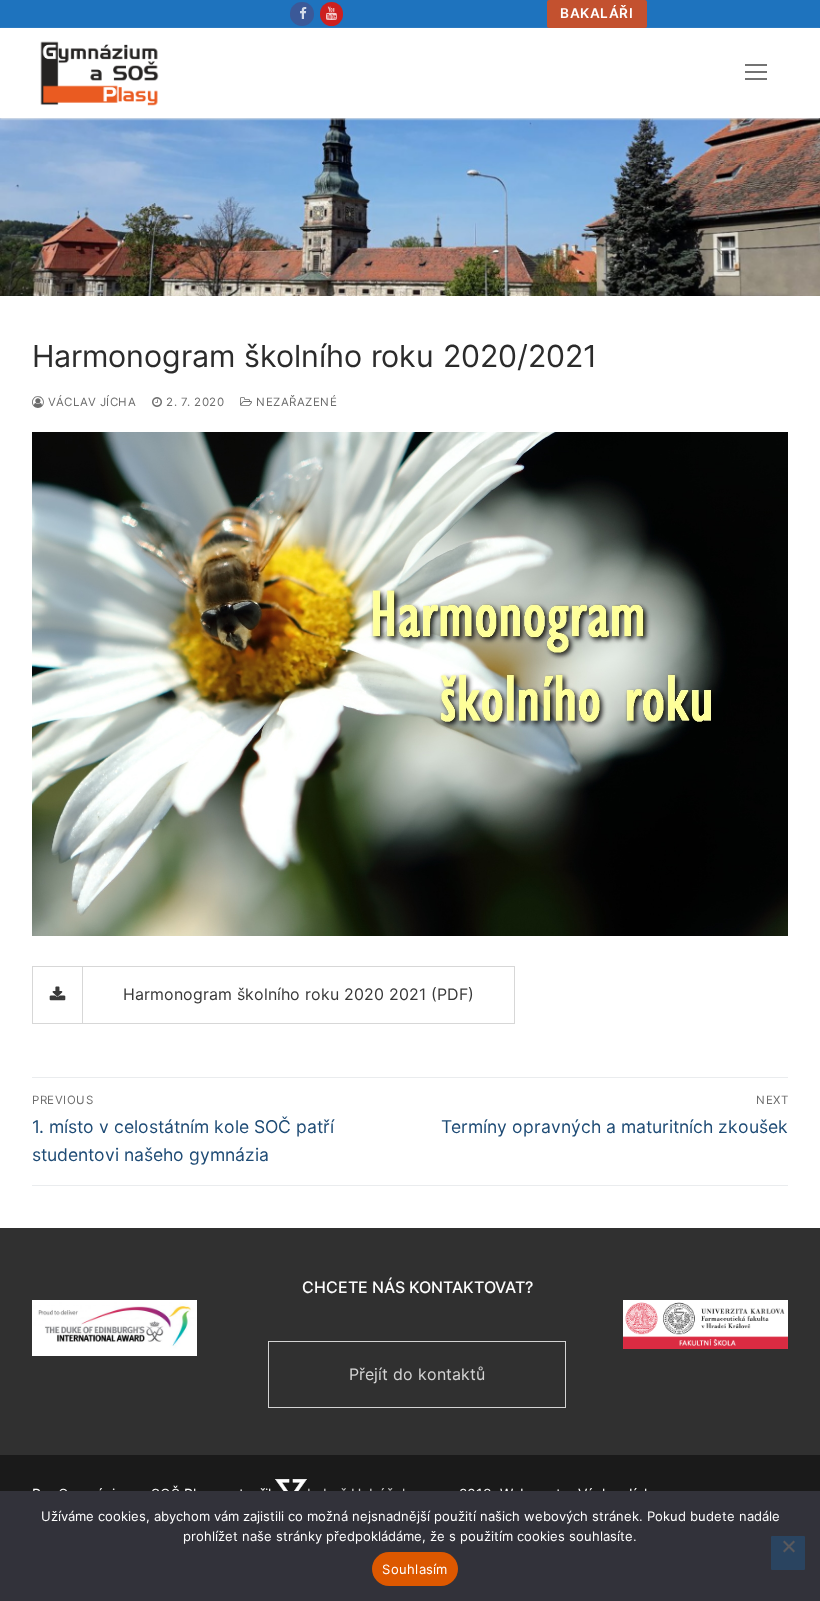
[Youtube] (331, 13)
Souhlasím (414, 1569)
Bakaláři (596, 13)
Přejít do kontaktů (417, 1374)
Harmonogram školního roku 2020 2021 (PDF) (298, 994)
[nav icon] (756, 73)
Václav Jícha (90, 402)
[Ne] (788, 1553)
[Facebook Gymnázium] (301, 13)
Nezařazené (295, 402)
